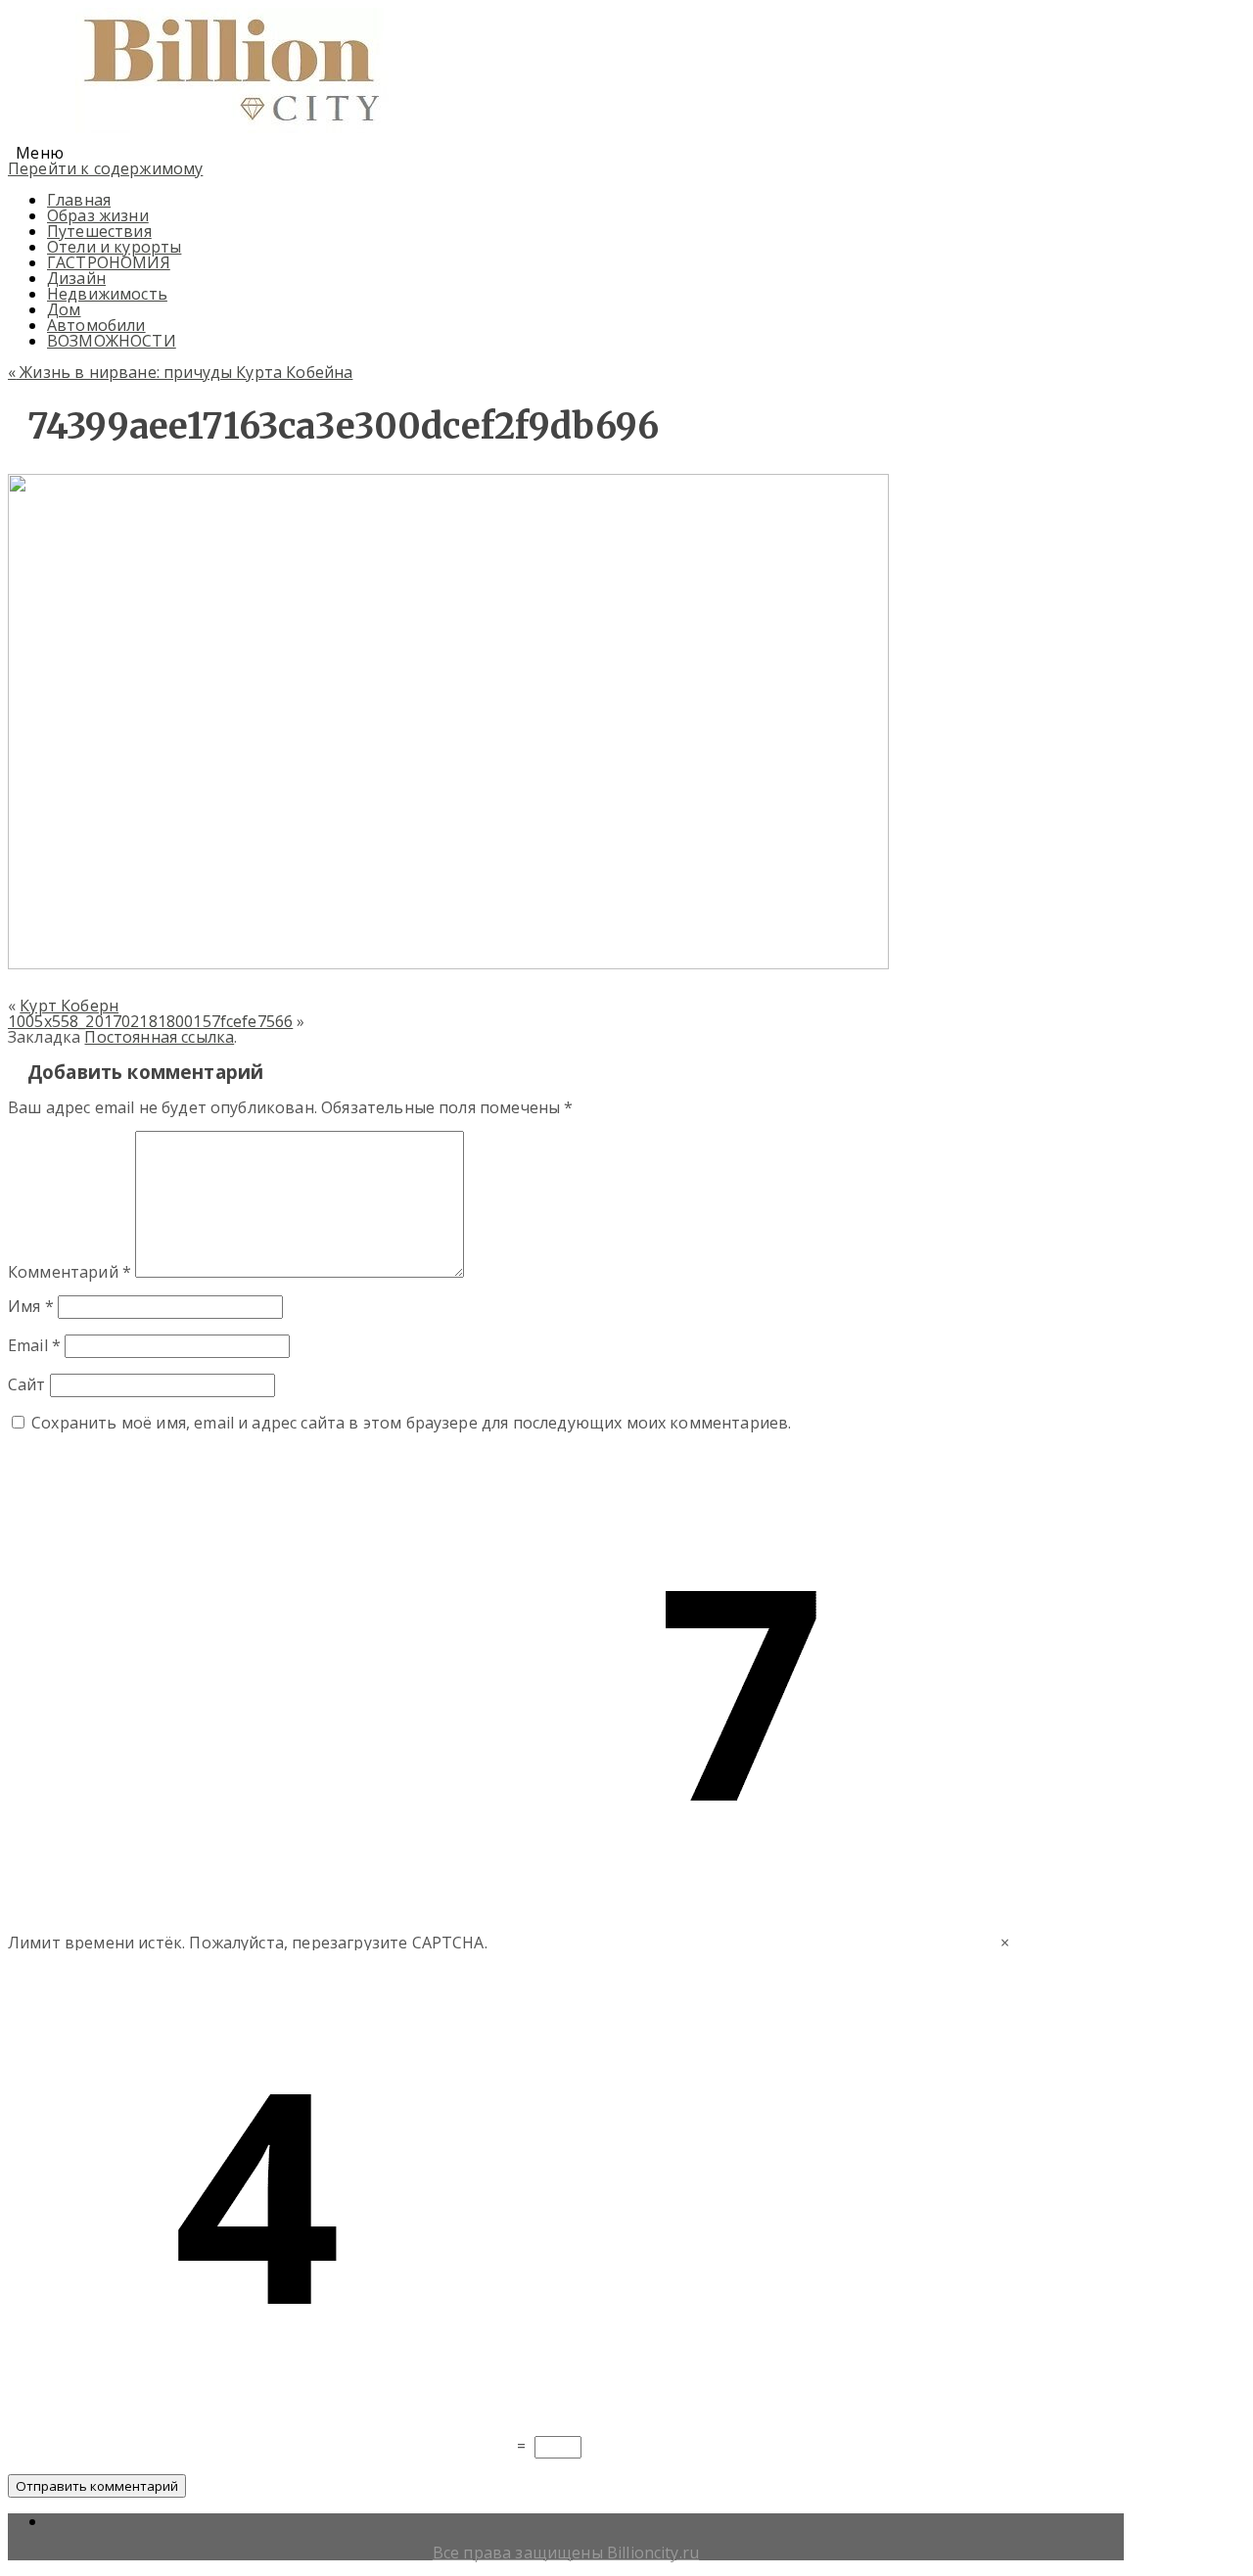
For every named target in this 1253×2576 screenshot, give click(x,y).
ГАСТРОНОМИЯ (109, 262)
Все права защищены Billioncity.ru (566, 2553)
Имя (31, 1306)
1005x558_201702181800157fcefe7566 (150, 1021)
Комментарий (70, 1272)
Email (34, 1345)
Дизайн (76, 278)
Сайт (27, 1384)
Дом (64, 309)
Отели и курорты (114, 247)
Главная (79, 200)
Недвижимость (107, 294)
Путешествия (99, 231)
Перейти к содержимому (105, 168)
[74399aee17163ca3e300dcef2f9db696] (448, 963)
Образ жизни (98, 215)
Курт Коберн (69, 1006)
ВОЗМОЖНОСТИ (112, 341)
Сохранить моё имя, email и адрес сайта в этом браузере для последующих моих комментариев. (411, 1423)
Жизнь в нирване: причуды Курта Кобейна (180, 372)
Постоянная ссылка (159, 1037)
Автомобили (96, 325)
